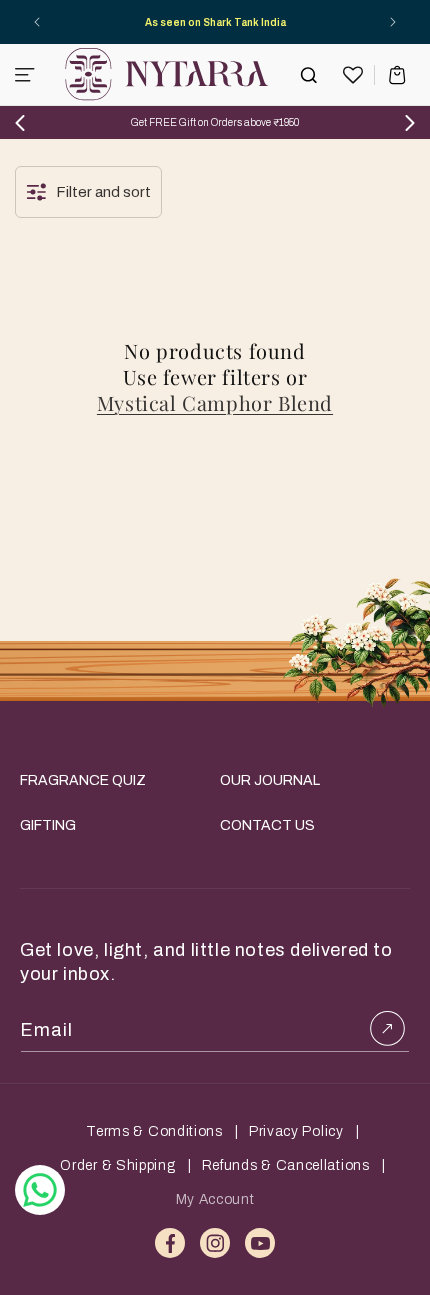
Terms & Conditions (154, 1131)
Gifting (48, 825)
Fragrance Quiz (83, 780)
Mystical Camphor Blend (215, 403)
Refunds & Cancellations (286, 1165)
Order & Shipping (117, 1165)
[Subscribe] (387, 1028)
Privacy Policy (296, 1131)
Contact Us (267, 825)
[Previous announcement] (37, 22)
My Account (215, 1199)
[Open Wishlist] (353, 75)
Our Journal (270, 780)
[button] (25, 75)
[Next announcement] (393, 22)
